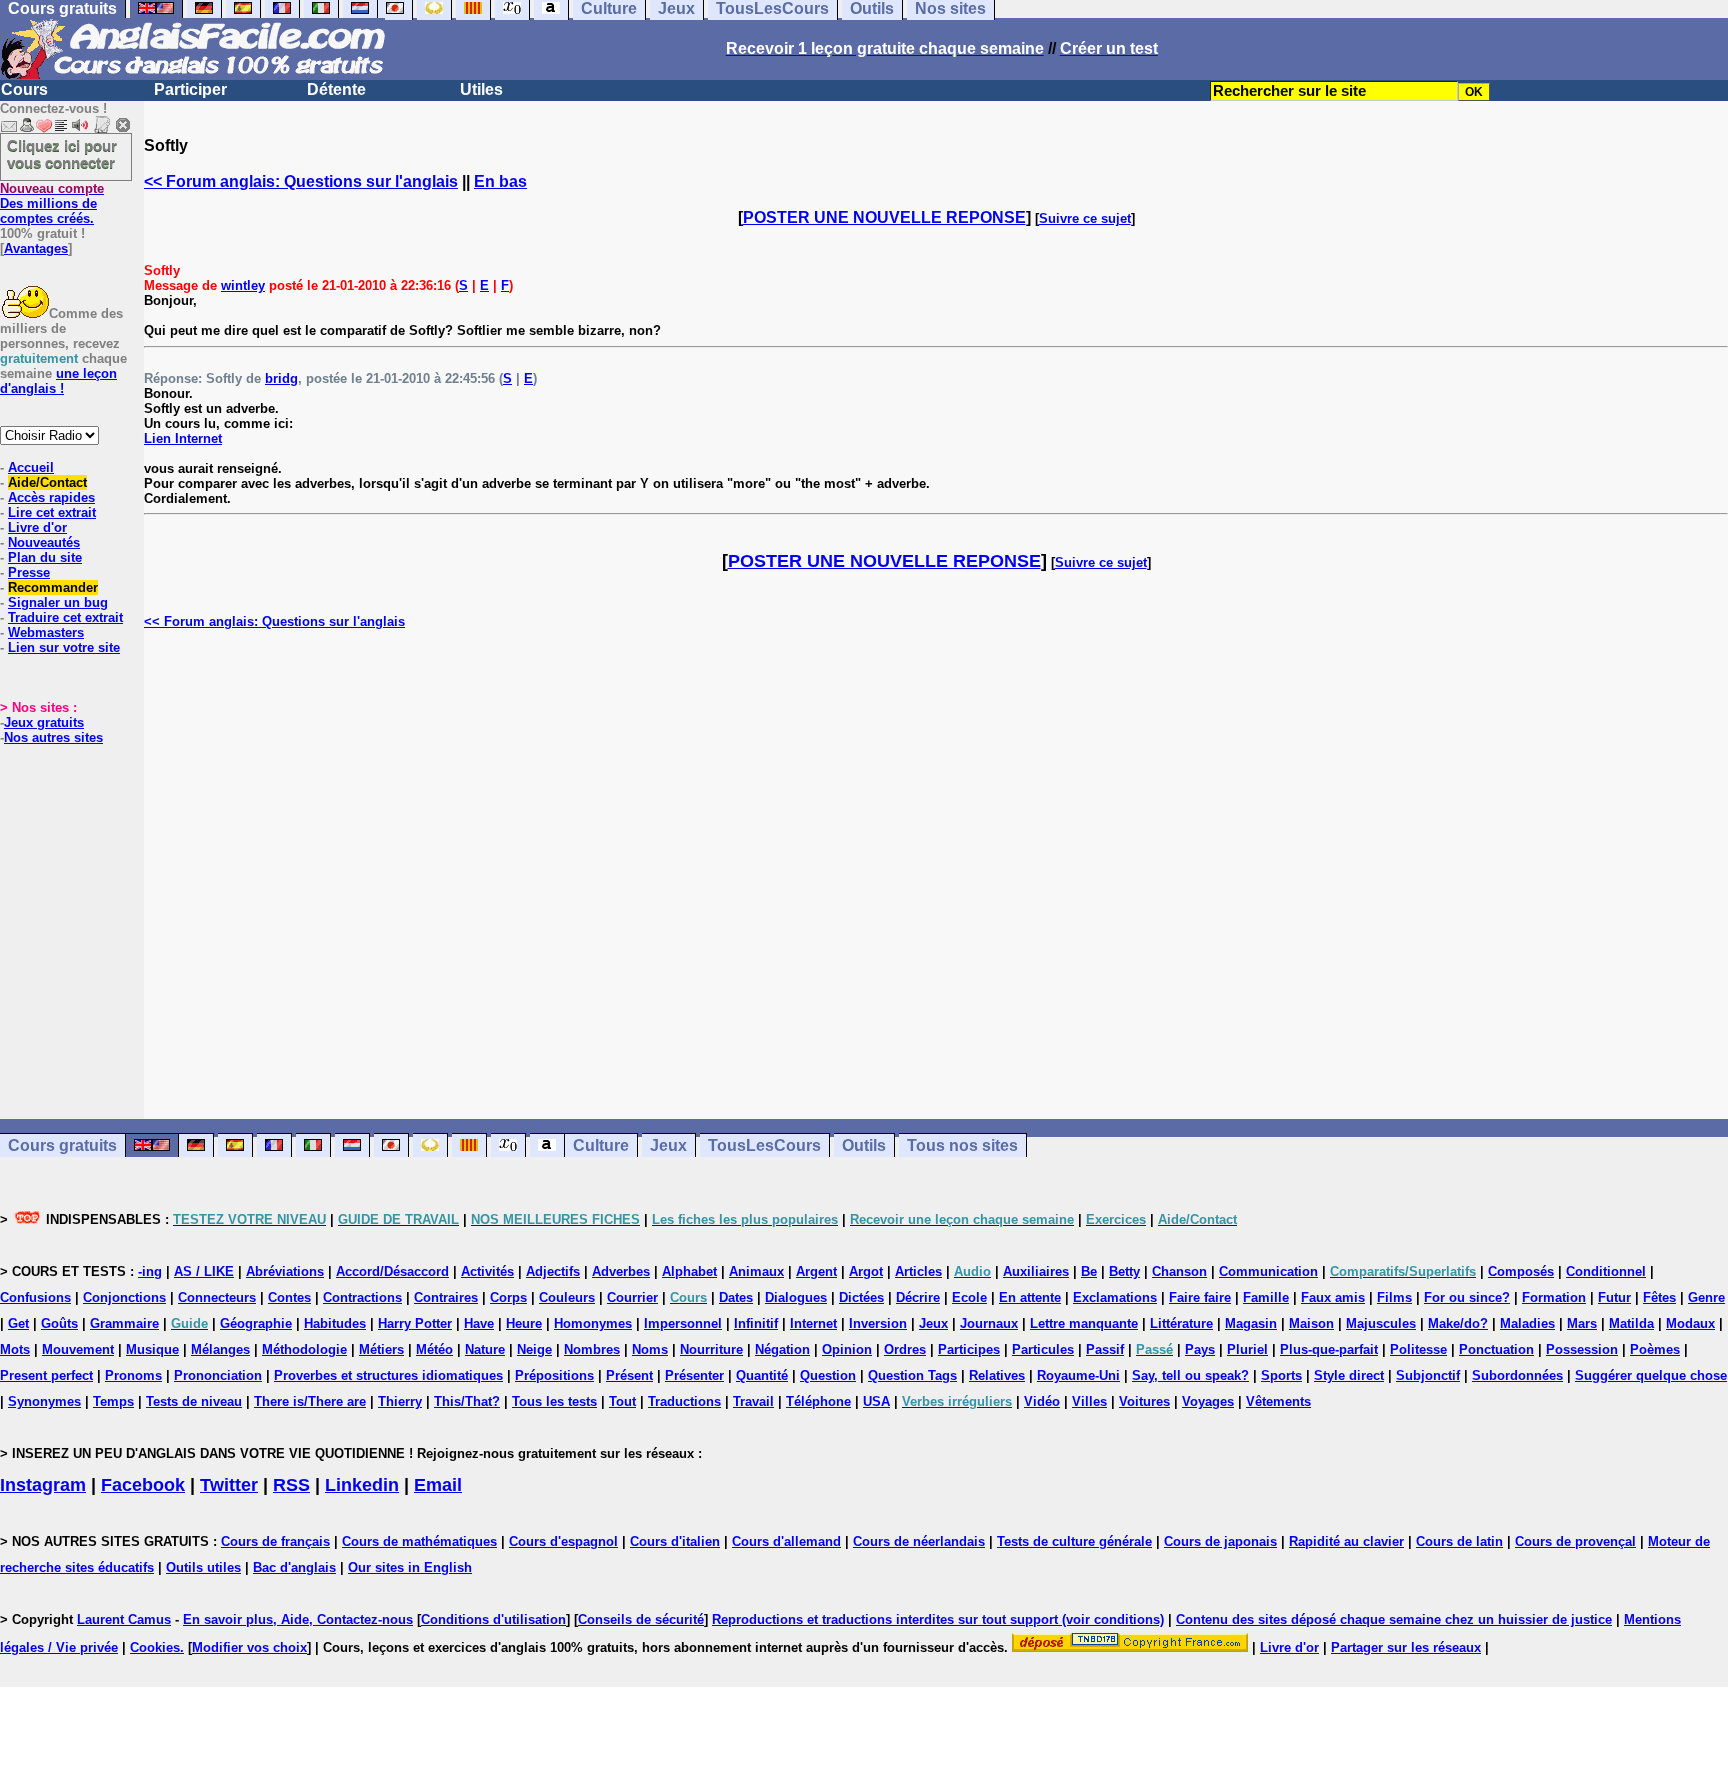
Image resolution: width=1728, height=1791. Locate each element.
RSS (291, 1485)
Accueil (31, 467)
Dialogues (796, 1297)
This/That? (467, 1401)
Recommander (53, 587)
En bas (500, 181)
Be (1089, 1271)
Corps (508, 1297)
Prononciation (218, 1375)
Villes (1089, 1401)
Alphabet (689, 1271)
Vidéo (1042, 1401)
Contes (289, 1297)
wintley (243, 285)
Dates (736, 1297)
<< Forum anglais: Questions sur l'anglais (301, 181)
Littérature (1181, 1323)
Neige (534, 1349)
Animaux (756, 1271)
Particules (1043, 1349)
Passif (1105, 1349)
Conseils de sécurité (641, 1619)
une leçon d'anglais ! (58, 381)
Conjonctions (124, 1297)
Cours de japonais (1220, 1541)
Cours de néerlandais (919, 1541)
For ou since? (1467, 1297)
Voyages (1208, 1401)
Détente (336, 89)
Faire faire (1200, 1297)
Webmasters (46, 632)
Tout (622, 1401)
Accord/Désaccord (392, 1271)
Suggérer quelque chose (1651, 1375)
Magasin (1251, 1323)
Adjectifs (553, 1271)
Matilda (1631, 1323)
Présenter (694, 1375)
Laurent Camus (124, 1619)
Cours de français (275, 1541)
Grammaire (124, 1323)
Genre (1706, 1297)
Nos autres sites (53, 737)
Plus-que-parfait (1329, 1349)
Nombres (592, 1349)
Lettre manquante (1084, 1323)
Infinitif (756, 1323)
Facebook (143, 1485)
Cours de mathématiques (419, 1541)
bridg (281, 378)
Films (1394, 1297)
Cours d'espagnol (563, 1541)
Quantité (762, 1375)
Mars (1582, 1323)
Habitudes (335, 1323)
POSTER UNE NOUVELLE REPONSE (884, 217)
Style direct (1349, 1375)
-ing (150, 1271)
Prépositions (554, 1375)
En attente (1030, 1297)
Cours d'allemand (786, 1541)
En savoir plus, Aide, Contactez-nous (298, 1619)
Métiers (381, 1349)
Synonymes (44, 1401)
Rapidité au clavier (1346, 1541)
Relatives (997, 1375)
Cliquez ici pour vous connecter (62, 154)
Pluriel (1247, 1349)
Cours (24, 89)
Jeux (668, 1145)
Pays (1200, 1349)
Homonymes (593, 1323)
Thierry (400, 1401)
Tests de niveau (194, 1401)
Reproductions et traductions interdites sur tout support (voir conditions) (938, 1619)
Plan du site (45, 557)
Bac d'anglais (294, 1567)
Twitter (229, 1485)
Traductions (684, 1401)
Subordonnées (1517, 1375)
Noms (650, 1349)
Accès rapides (51, 497)
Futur (1614, 1297)
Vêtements (1278, 1401)
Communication (1268, 1271)
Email (438, 1485)
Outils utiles (203, 1567)
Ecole (969, 1297)
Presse (29, 572)
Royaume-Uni (1078, 1375)
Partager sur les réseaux (1406, 1647)
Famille (1266, 1297)
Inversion (878, 1323)
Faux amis (1333, 1297)
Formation (1554, 1297)
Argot (866, 1271)
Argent (816, 1271)
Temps (113, 1401)
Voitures (1144, 1401)
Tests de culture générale (1074, 1541)
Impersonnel (683, 1323)
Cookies (155, 1647)
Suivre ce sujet (1085, 218)
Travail (753, 1401)
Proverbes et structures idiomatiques (388, 1375)
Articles (918, 1271)
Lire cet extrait (52, 512)
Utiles (481, 89)
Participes (969, 1349)
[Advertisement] (936, 874)
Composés (1521, 1271)
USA (876, 1401)
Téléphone (818, 1401)
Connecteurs (217, 1297)
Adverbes (621, 1271)
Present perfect (46, 1375)
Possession (1582, 1349)
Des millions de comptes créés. (52, 203)
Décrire (918, 1297)
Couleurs (567, 1297)
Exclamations (1115, 1297)
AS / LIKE (204, 1271)
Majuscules (1381, 1323)
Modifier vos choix (249, 1647)
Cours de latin (1459, 1541)
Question (828, 1375)
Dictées (861, 1297)
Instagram (43, 1485)
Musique (152, 1349)
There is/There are (310, 1401)
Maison (1311, 1323)
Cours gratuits (62, 1145)
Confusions (35, 1297)
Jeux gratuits (44, 722)
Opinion (847, 1349)
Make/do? (1458, 1323)
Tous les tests (554, 1401)
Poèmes (1655, 1349)
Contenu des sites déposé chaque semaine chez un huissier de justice (1394, 1619)
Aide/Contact (47, 482)
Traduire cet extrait (65, 617)
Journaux (989, 1323)
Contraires (446, 1297)
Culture (601, 1145)
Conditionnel (1606, 1271)
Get (18, 1323)
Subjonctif (1428, 1375)
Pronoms (133, 1375)
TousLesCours (764, 1145)
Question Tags (912, 1375)
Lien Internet (183, 438)
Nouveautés (44, 542)
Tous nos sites (962, 1145)
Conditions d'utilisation (493, 1619)
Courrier (632, 1297)
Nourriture (711, 1349)
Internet (813, 1323)
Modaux (1690, 1323)
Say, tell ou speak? (1190, 1375)
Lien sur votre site (64, 647)
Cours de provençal (1575, 1541)
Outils (864, 1145)
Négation (782, 1349)
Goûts (59, 1323)
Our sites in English (410, 1567)
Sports (1281, 1375)
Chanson (1179, 1271)
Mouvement (78, 1349)
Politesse (1418, 1349)
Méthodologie (304, 1349)
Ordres (905, 1349)
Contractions (362, 1297)
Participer (190, 89)
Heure (524, 1323)
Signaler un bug (58, 602)
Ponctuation (1496, 1349)
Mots (15, 1349)
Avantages (36, 248)
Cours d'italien (675, 1541)
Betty (1124, 1271)
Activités (487, 1271)
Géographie (256, 1323)
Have (479, 1323)
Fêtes (1659, 1297)
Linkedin (362, 1485)
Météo (434, 1349)
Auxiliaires (1036, 1271)
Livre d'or (37, 527)
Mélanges (220, 1349)
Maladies (1527, 1323)
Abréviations (285, 1271)
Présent (629, 1375)
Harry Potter (415, 1323)
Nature (485, 1349)
